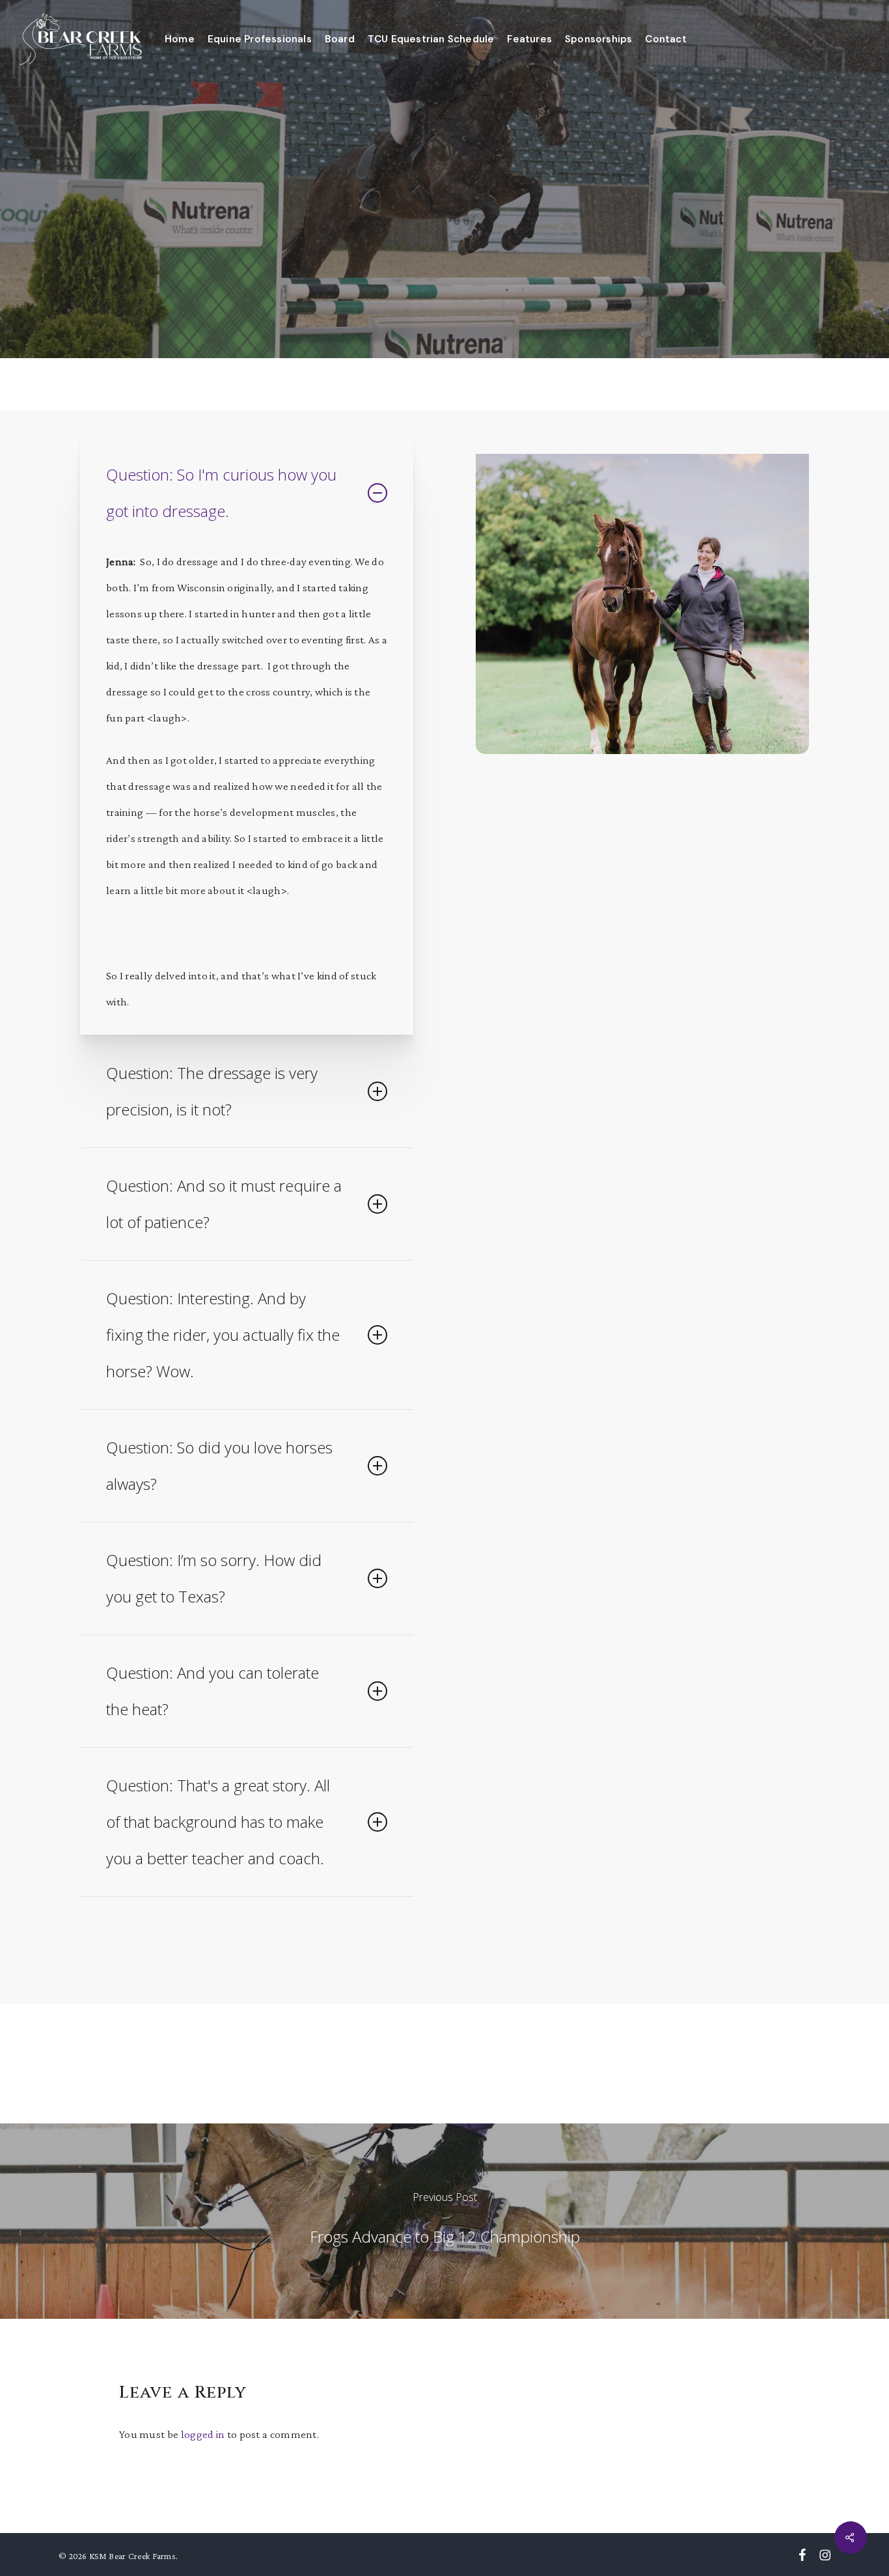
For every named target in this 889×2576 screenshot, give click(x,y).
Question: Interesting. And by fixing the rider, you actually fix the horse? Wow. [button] (223, 1335)
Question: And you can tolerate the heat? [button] (212, 1691)
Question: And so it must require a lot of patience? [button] (224, 1204)
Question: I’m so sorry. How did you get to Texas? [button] (214, 1578)
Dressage (444, 244)
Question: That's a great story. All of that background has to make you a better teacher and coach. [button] (218, 1822)
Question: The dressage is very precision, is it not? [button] (212, 1091)
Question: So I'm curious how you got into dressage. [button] (221, 493)
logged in (203, 2434)
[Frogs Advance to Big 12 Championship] (444, 2221)
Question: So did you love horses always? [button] (219, 1465)
